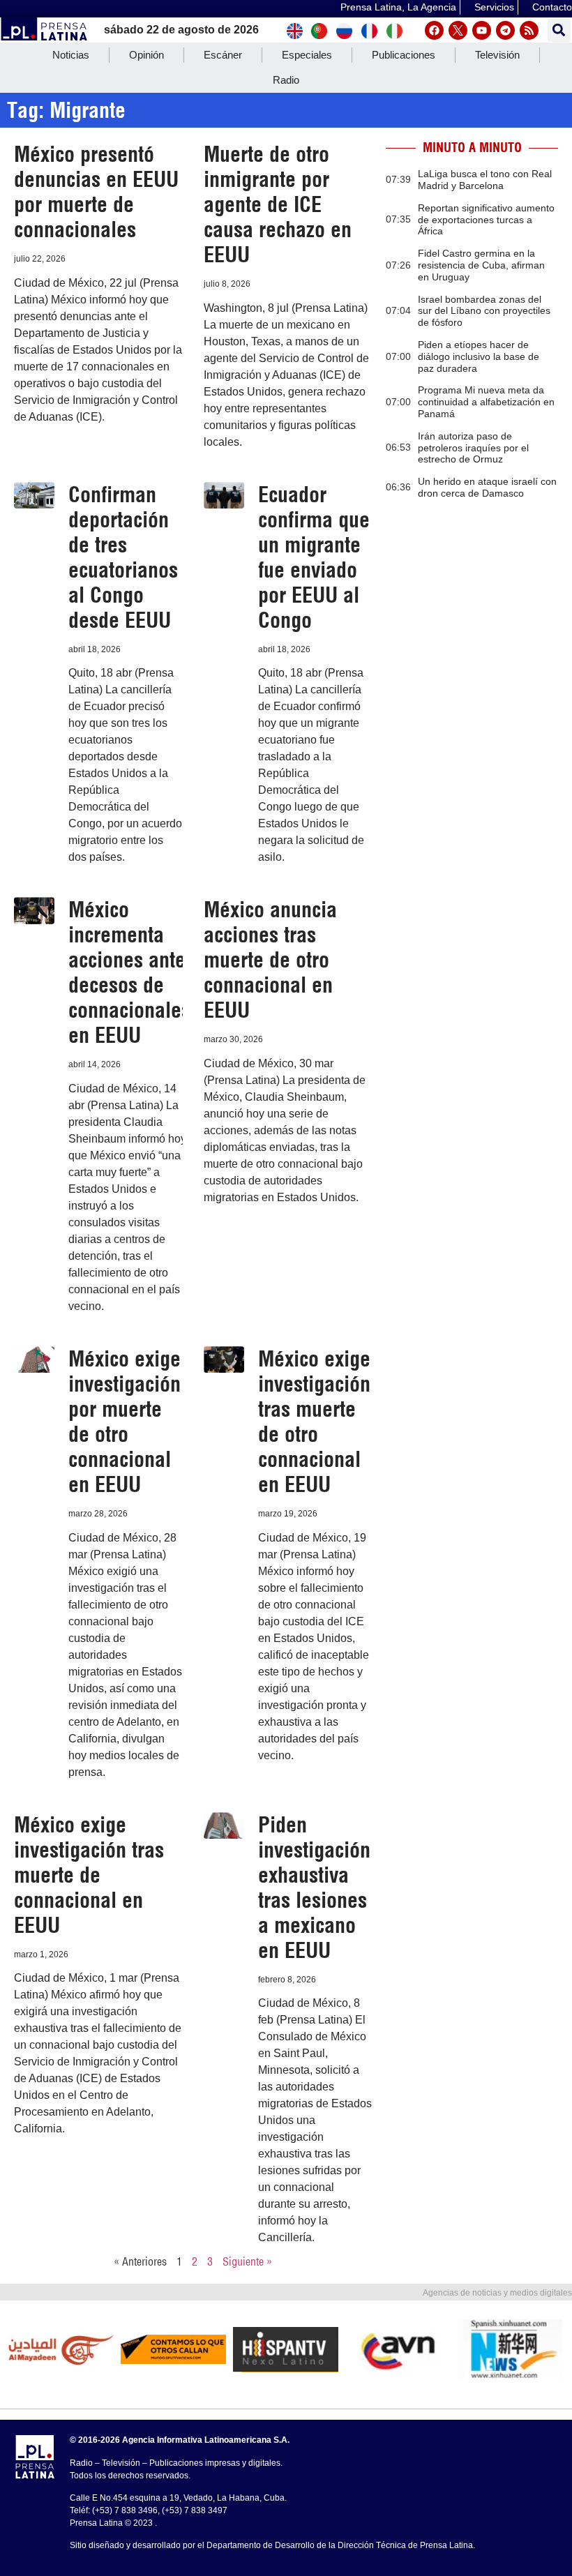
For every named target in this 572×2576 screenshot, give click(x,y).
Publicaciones (404, 55)
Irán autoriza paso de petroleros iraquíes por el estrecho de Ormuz (473, 448)
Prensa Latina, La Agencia (398, 7)
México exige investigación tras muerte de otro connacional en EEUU (314, 1422)
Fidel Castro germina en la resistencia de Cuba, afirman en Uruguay (481, 265)
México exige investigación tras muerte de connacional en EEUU (89, 1875)
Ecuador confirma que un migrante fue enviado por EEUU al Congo (314, 557)
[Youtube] (482, 30)
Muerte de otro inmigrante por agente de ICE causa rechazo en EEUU (278, 204)
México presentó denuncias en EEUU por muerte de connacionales (96, 192)
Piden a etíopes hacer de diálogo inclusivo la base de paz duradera (479, 356)
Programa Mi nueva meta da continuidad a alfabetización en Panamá (486, 402)
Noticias (71, 55)
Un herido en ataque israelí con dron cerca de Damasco (487, 487)
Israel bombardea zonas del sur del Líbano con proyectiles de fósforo (484, 311)
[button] (559, 30)
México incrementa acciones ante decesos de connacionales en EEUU (129, 972)
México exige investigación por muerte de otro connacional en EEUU (125, 1422)
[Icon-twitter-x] (458, 30)
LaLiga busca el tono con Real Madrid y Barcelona (485, 180)
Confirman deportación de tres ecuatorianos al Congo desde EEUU (123, 557)
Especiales (307, 55)
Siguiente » (247, 2261)
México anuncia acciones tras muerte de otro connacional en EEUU (270, 960)
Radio (286, 80)
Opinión (146, 55)
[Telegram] (505, 30)
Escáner (223, 55)
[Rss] (529, 30)
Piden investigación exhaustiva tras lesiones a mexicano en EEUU (314, 1888)
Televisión (497, 55)
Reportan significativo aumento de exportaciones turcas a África (486, 220)
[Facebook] (434, 30)
